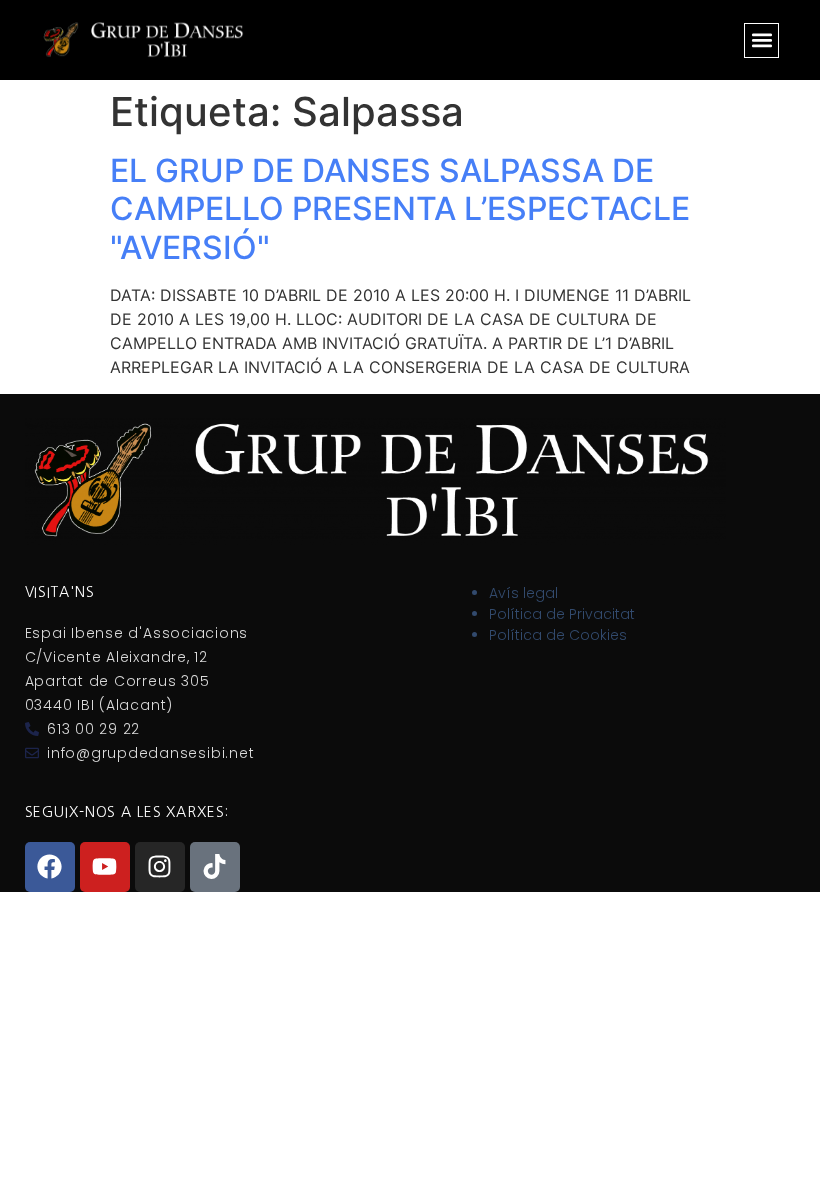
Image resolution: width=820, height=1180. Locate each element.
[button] (761, 40)
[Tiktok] (215, 867)
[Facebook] (50, 867)
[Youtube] (105, 867)
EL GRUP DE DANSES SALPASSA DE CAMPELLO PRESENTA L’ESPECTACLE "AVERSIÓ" (400, 209)
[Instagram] (160, 867)
